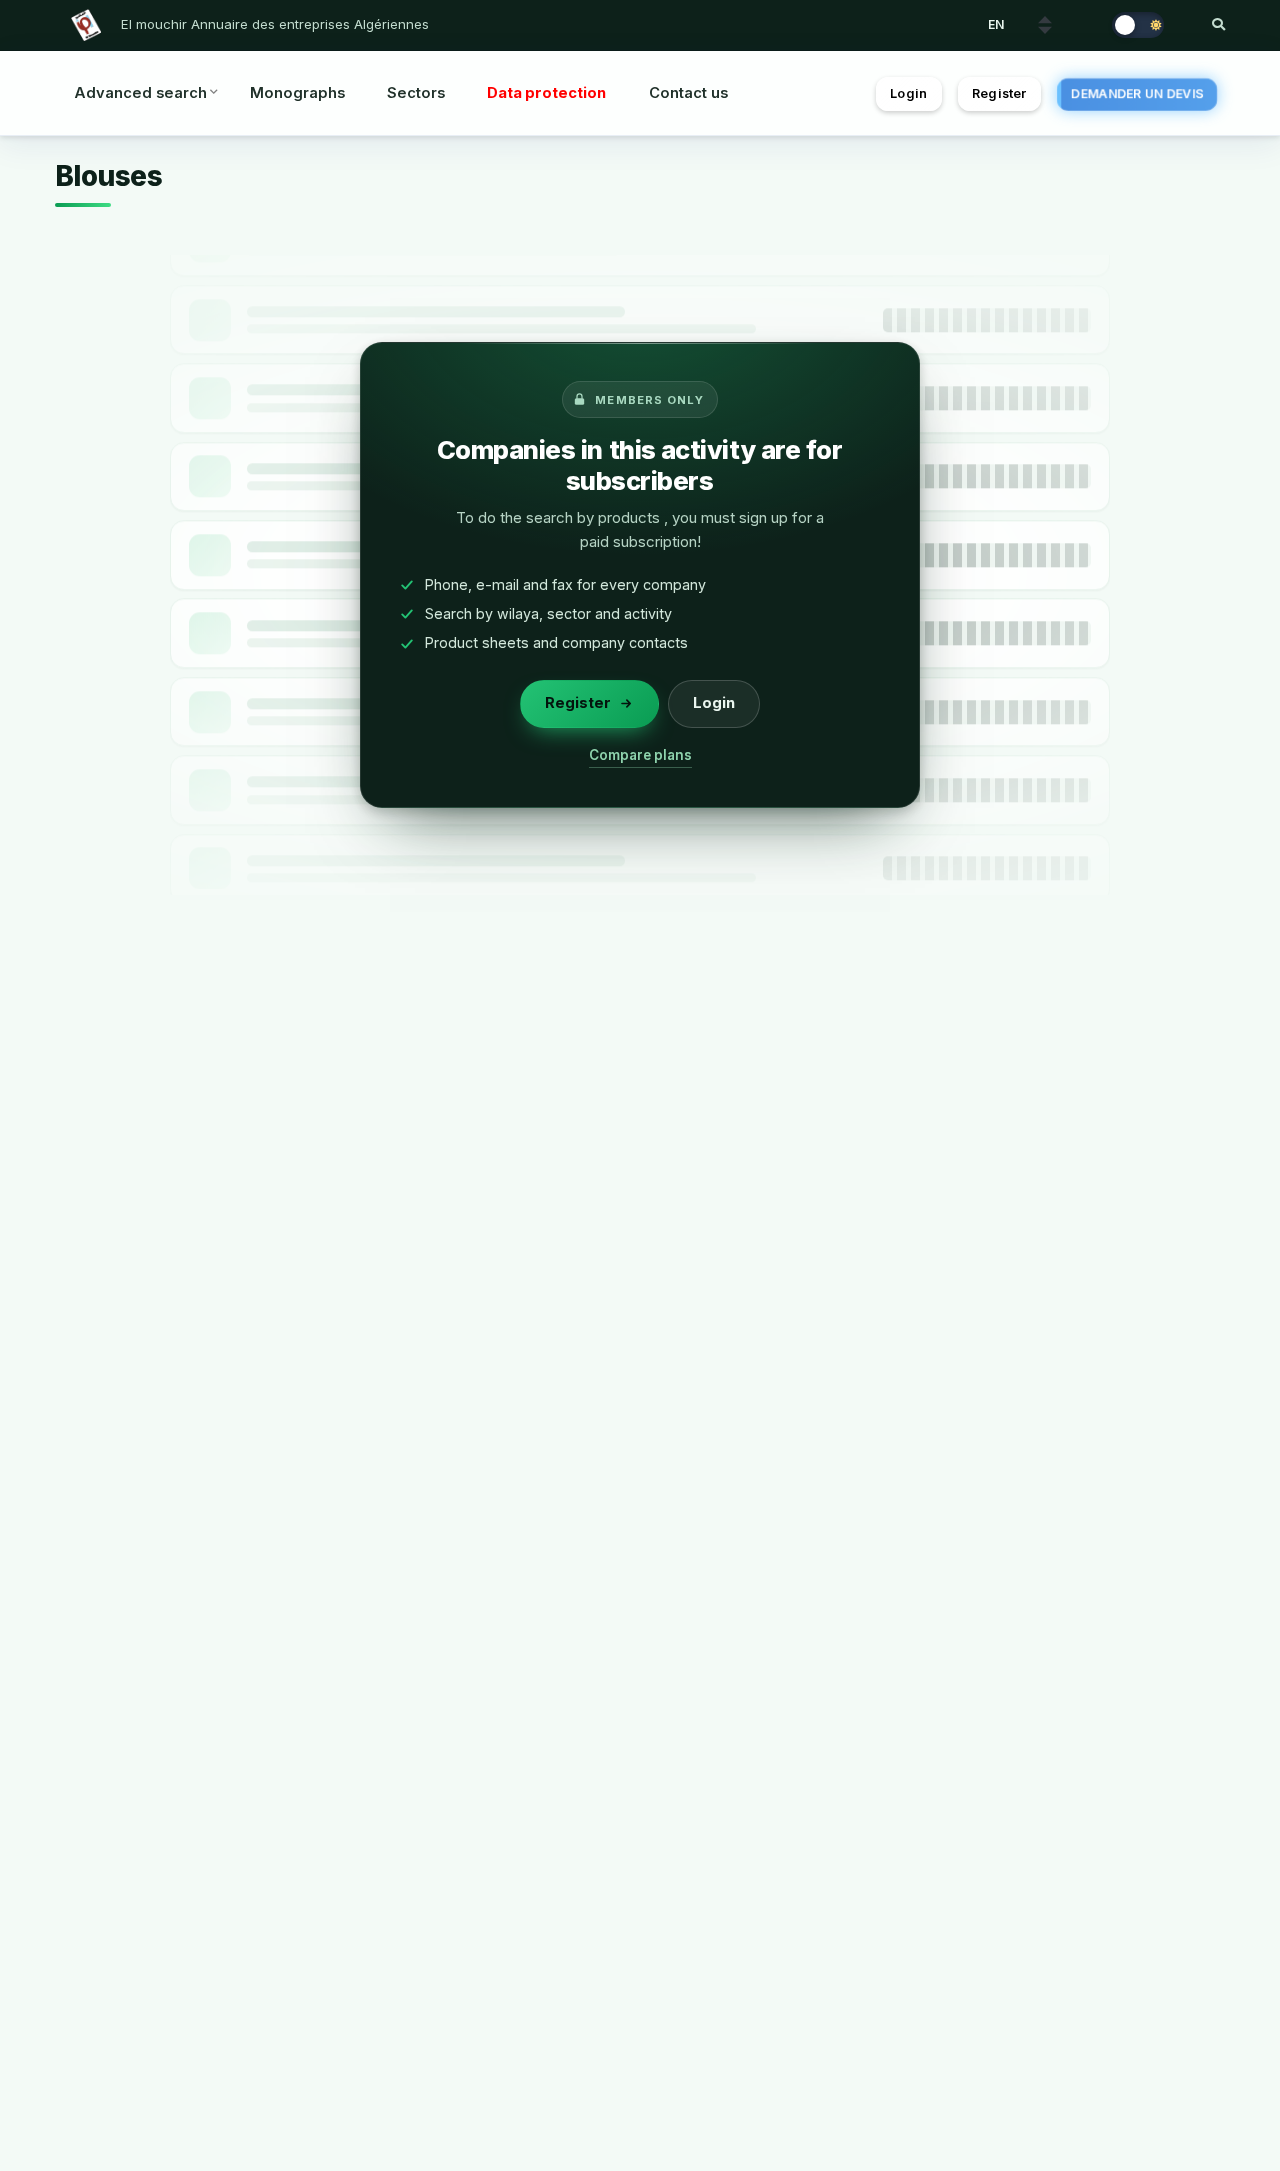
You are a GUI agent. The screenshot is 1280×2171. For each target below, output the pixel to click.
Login (908, 93)
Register (999, 93)
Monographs (297, 93)
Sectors (416, 93)
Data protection (546, 93)
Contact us (688, 93)
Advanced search (140, 93)
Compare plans (640, 755)
